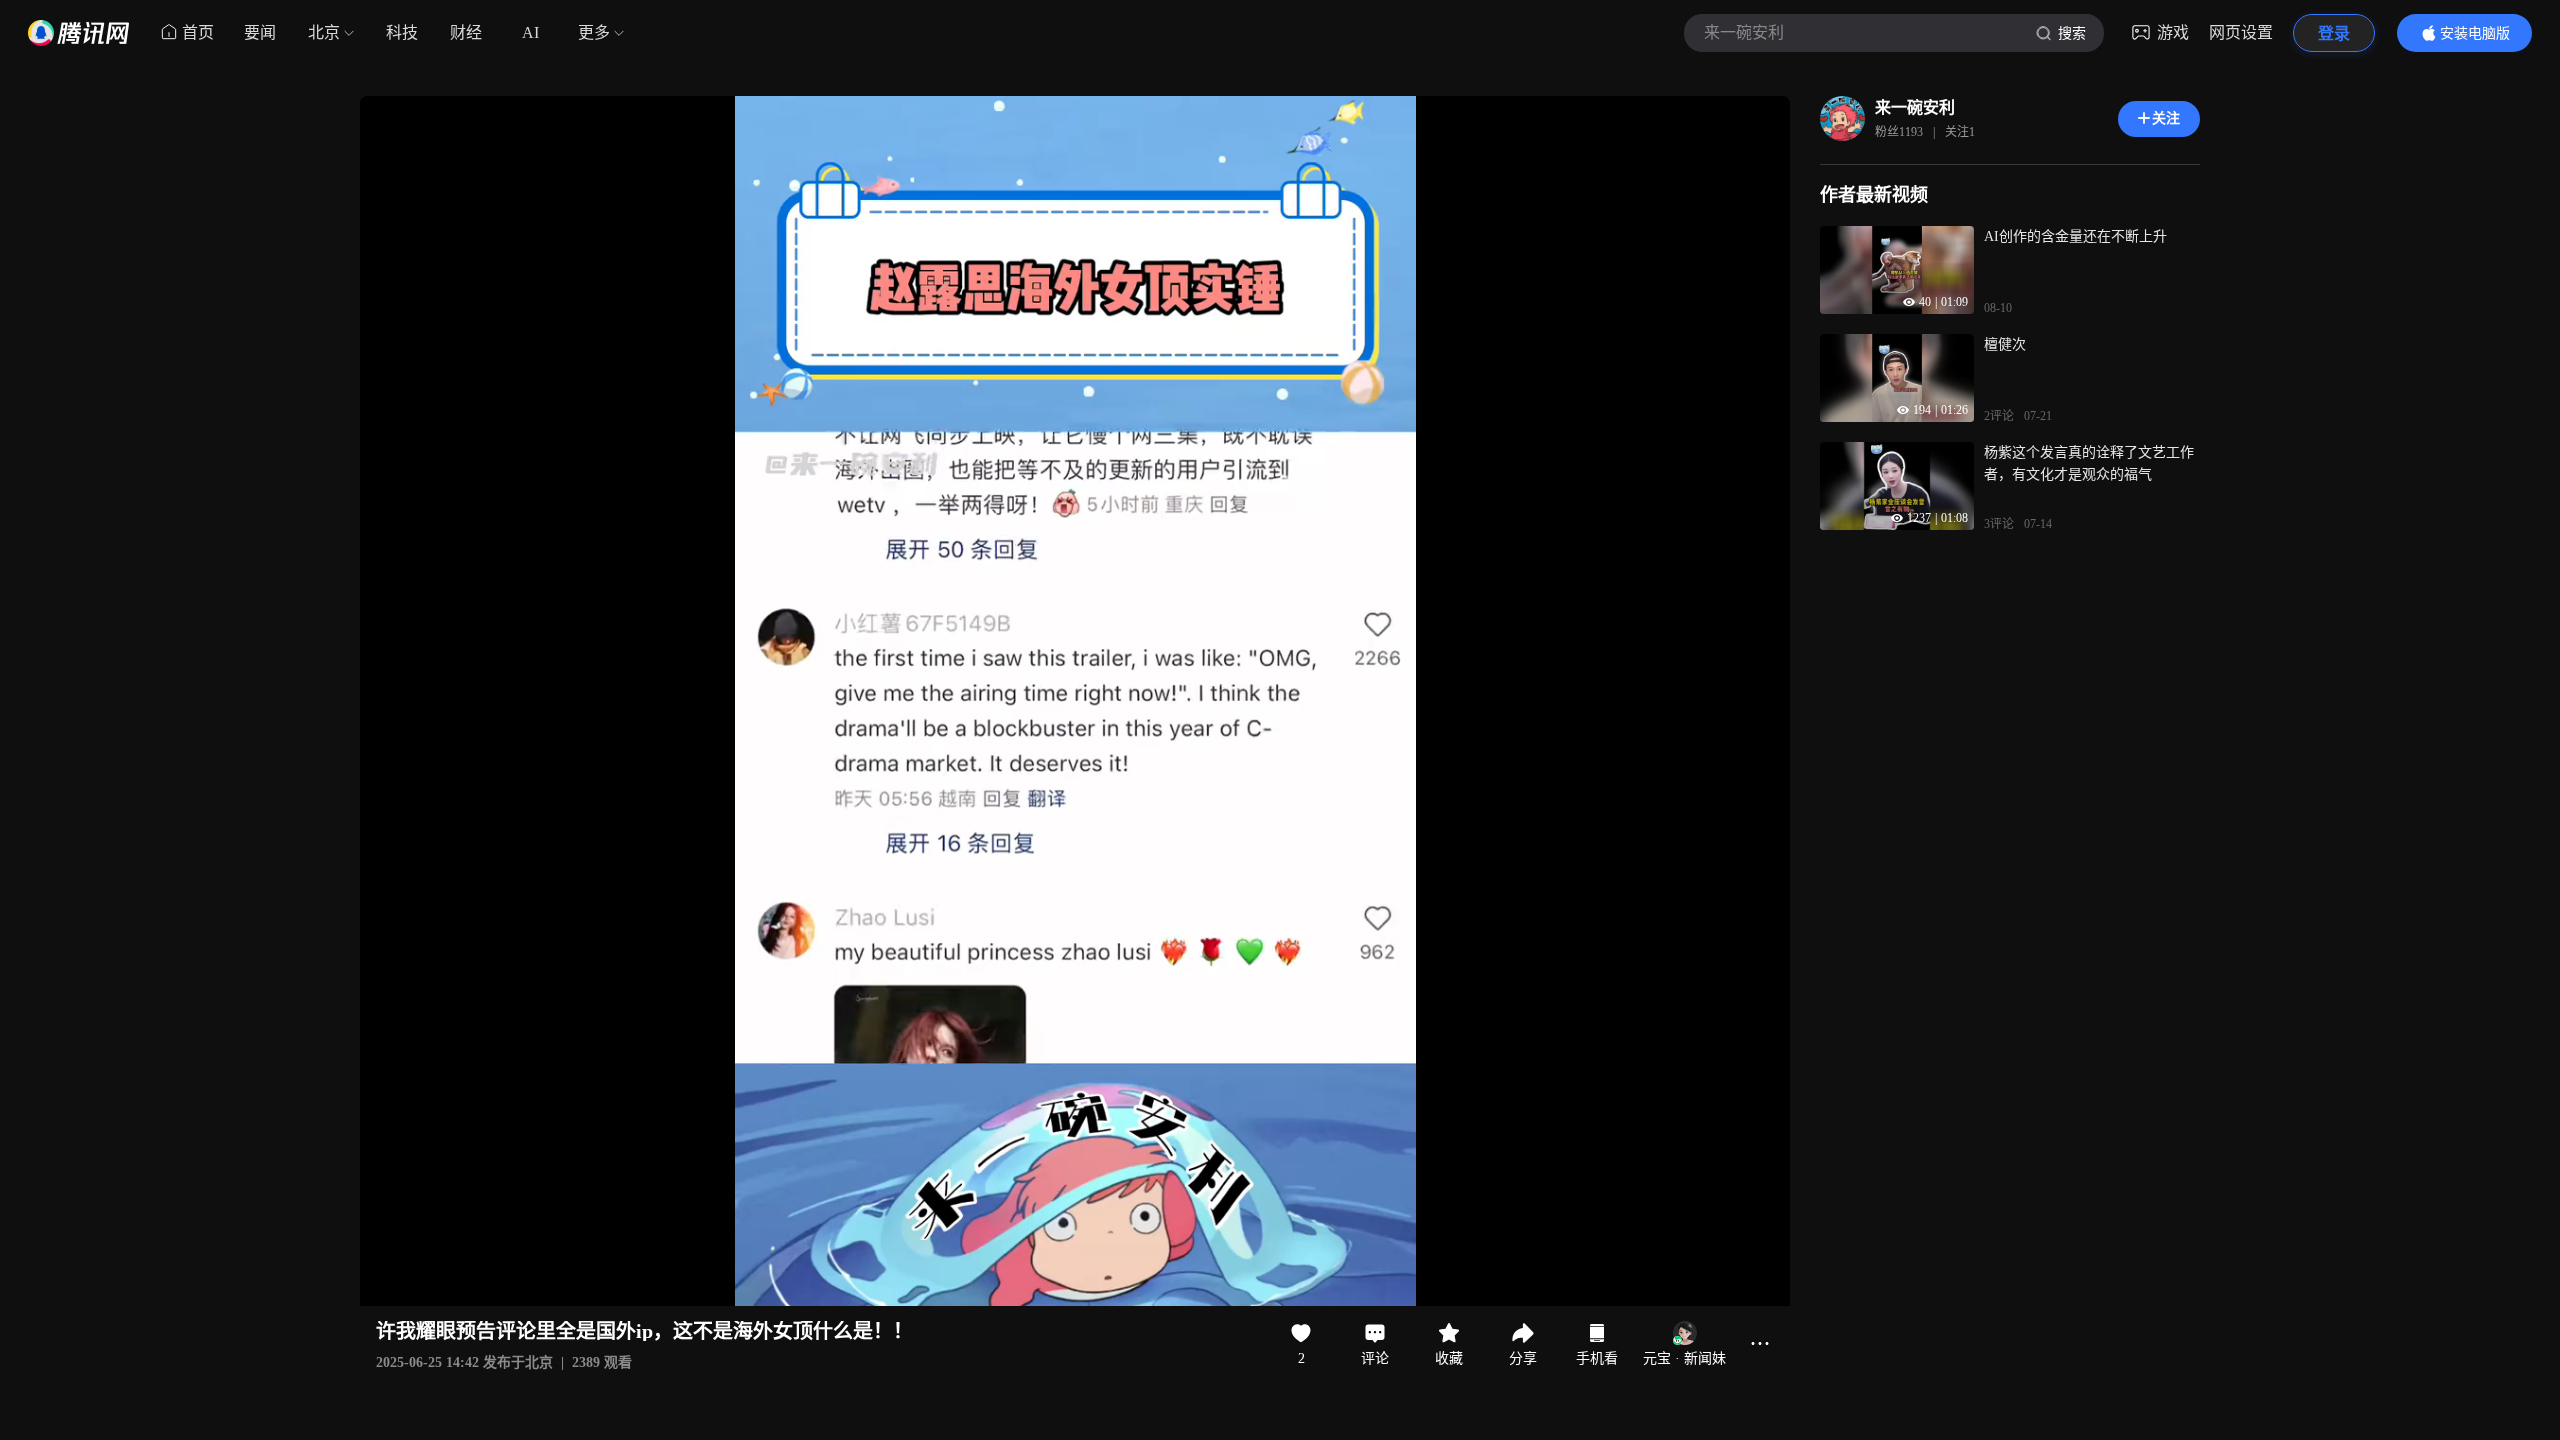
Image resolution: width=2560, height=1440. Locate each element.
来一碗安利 (1915, 107)
